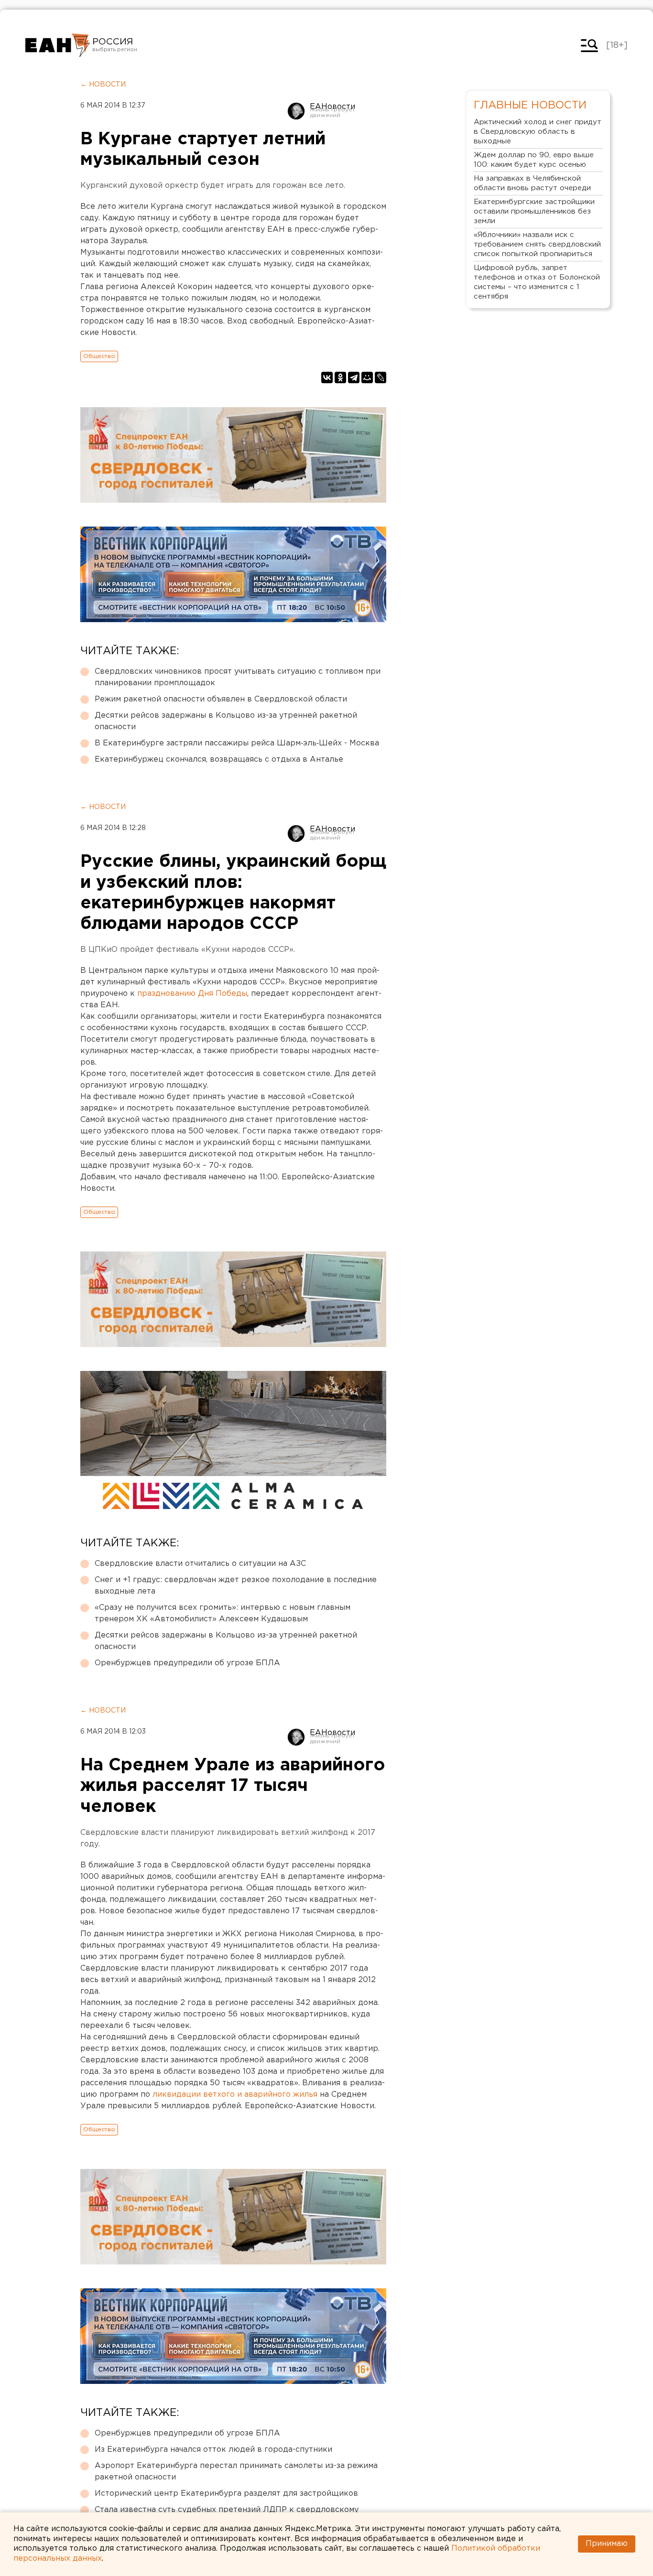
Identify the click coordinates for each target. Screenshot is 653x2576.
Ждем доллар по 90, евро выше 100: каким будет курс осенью (534, 160)
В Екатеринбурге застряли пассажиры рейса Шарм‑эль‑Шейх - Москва (237, 743)
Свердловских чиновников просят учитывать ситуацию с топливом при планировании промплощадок (238, 677)
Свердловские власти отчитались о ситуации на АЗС (200, 1564)
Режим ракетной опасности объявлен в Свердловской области (221, 699)
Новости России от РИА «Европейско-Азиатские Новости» (58, 45)
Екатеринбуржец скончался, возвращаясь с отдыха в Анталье (219, 760)
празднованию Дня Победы (192, 994)
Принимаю (607, 2544)
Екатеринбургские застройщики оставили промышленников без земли (534, 211)
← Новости (103, 85)
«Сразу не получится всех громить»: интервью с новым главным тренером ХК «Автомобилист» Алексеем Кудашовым (223, 1613)
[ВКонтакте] (327, 377)
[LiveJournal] (381, 377)
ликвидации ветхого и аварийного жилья (235, 2095)
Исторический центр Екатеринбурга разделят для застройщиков (226, 2494)
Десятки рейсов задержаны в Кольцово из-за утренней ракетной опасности (226, 721)
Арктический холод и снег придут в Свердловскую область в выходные (538, 132)
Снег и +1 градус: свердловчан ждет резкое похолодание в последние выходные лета (236, 1586)
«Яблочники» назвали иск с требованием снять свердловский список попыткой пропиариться (537, 244)
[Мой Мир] (367, 377)
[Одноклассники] (340, 377)
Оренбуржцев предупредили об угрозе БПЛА (187, 1663)
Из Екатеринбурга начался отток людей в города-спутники (213, 2450)
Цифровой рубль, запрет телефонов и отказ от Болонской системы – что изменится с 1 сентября (537, 282)
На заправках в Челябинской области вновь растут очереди (532, 183)
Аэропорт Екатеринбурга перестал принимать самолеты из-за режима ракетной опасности (236, 2472)
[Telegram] (354, 377)
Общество (99, 356)
